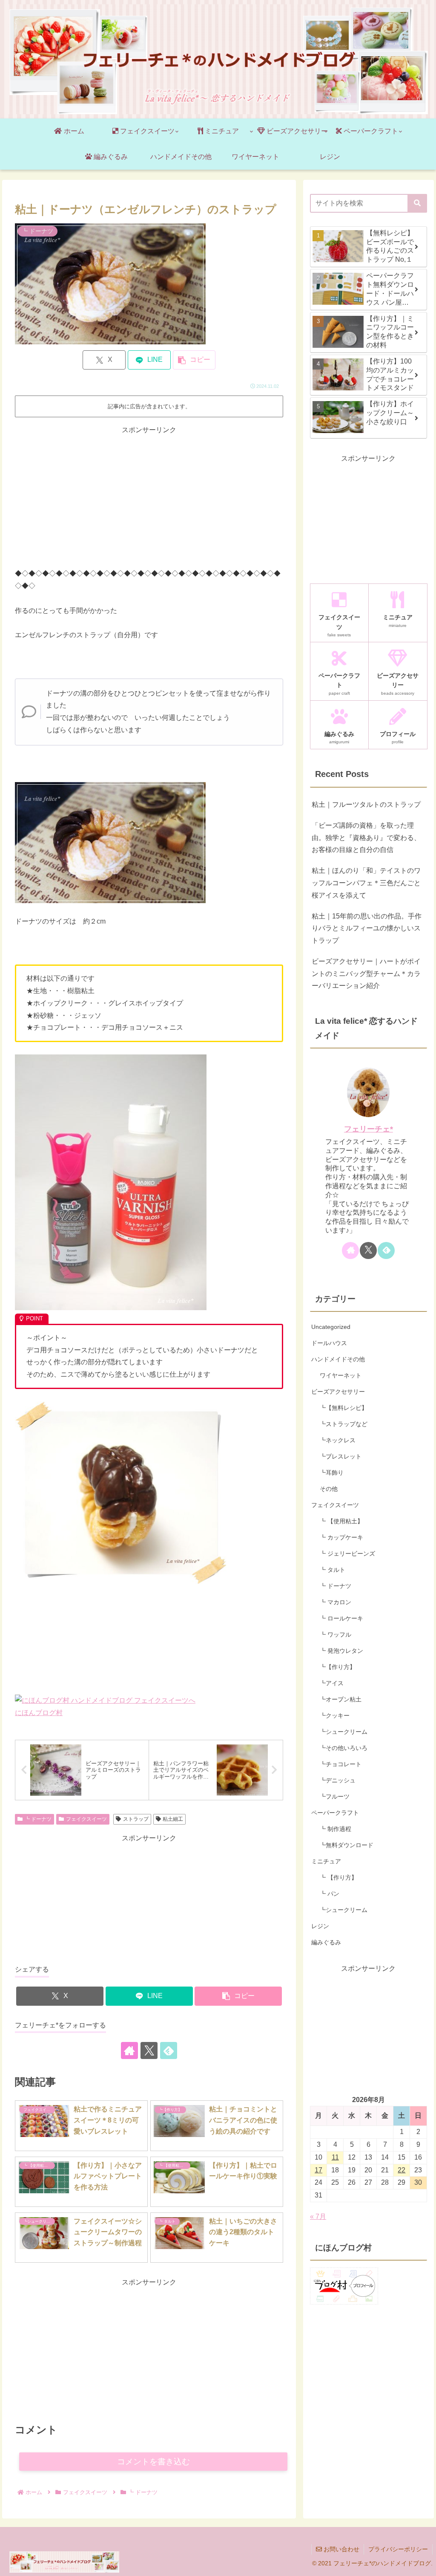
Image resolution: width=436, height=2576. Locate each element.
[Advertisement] (149, 496)
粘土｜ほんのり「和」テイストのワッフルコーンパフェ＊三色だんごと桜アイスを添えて (366, 883)
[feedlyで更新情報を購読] (169, 2050)
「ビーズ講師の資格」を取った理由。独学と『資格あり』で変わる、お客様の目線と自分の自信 (366, 838)
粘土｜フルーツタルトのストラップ (366, 804)
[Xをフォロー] (149, 2050)
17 (318, 2170)
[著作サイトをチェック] (129, 2050)
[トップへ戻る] (423, 2563)
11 (335, 2157)
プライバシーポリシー (398, 2549)
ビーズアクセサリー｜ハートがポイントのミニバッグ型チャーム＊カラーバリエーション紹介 (366, 974)
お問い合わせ (341, 2549)
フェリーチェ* (369, 1129)
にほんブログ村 (39, 1713)
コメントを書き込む (153, 2462)
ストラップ (136, 1819)
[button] (194, 360)
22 (402, 2170)
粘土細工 (173, 1819)
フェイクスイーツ (86, 1819)
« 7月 (318, 2216)
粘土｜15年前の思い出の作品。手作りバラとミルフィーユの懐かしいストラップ (367, 928)
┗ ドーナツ (38, 1819)
